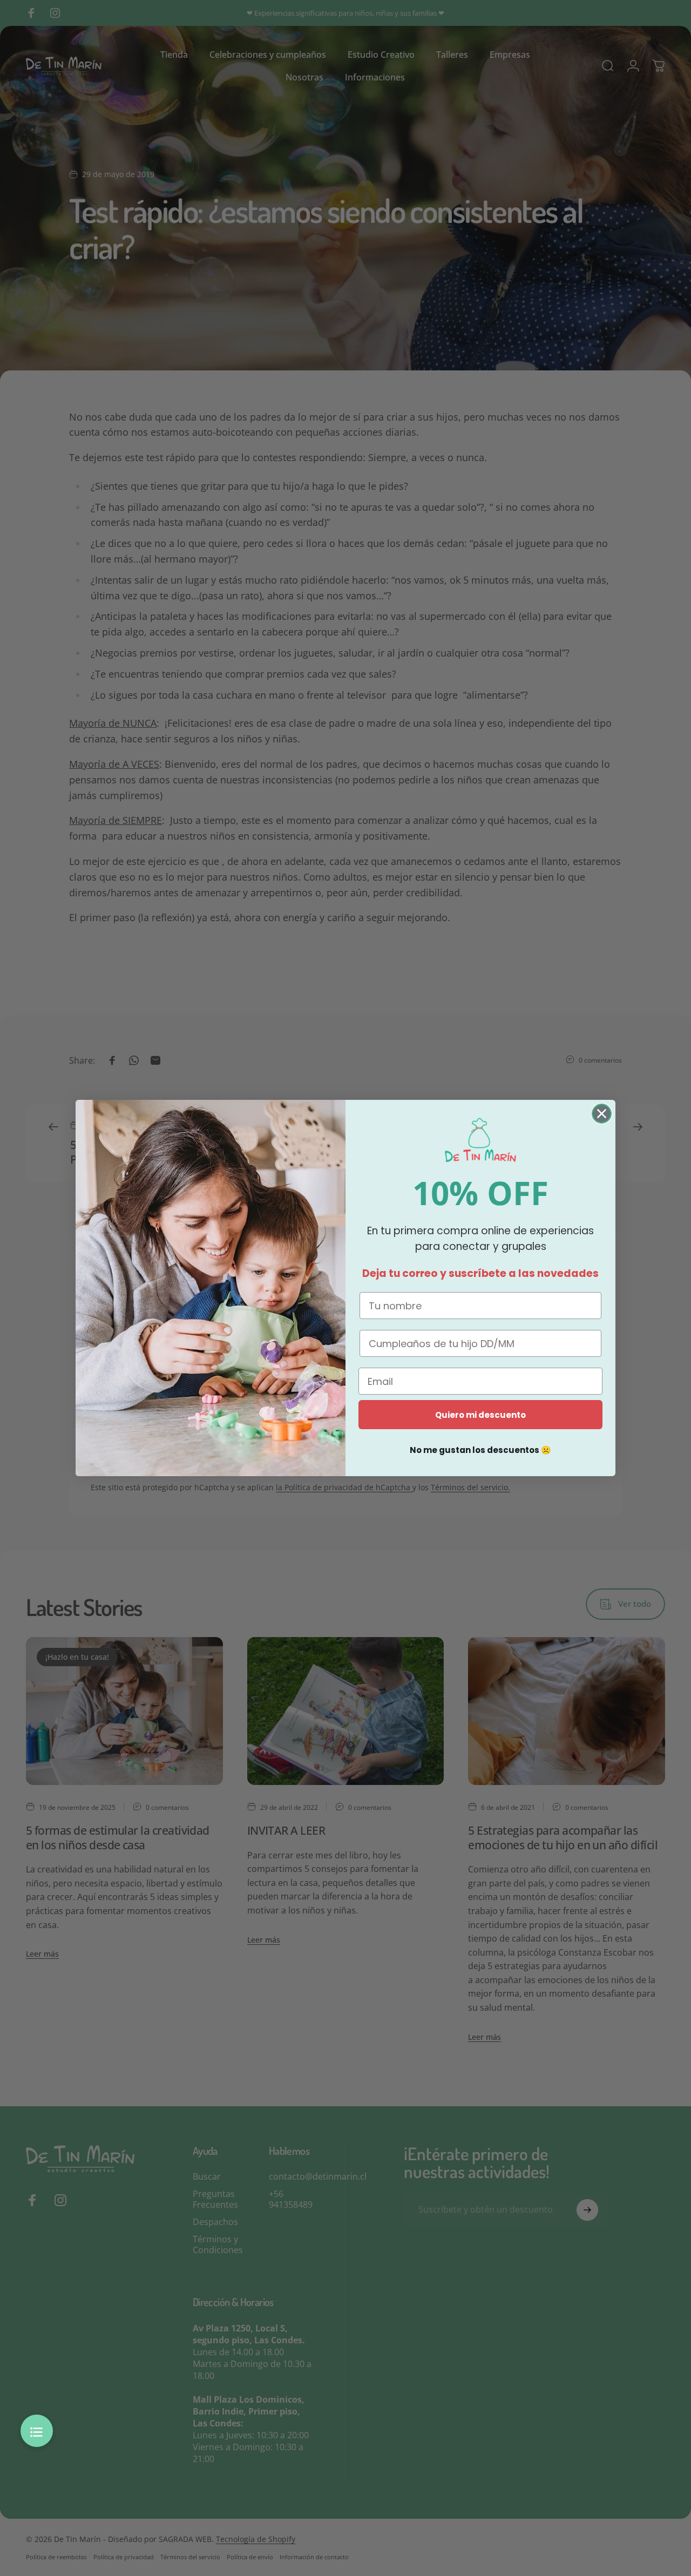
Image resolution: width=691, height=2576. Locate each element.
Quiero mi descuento (480, 1415)
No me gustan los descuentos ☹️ (480, 1450)
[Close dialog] (602, 1114)
